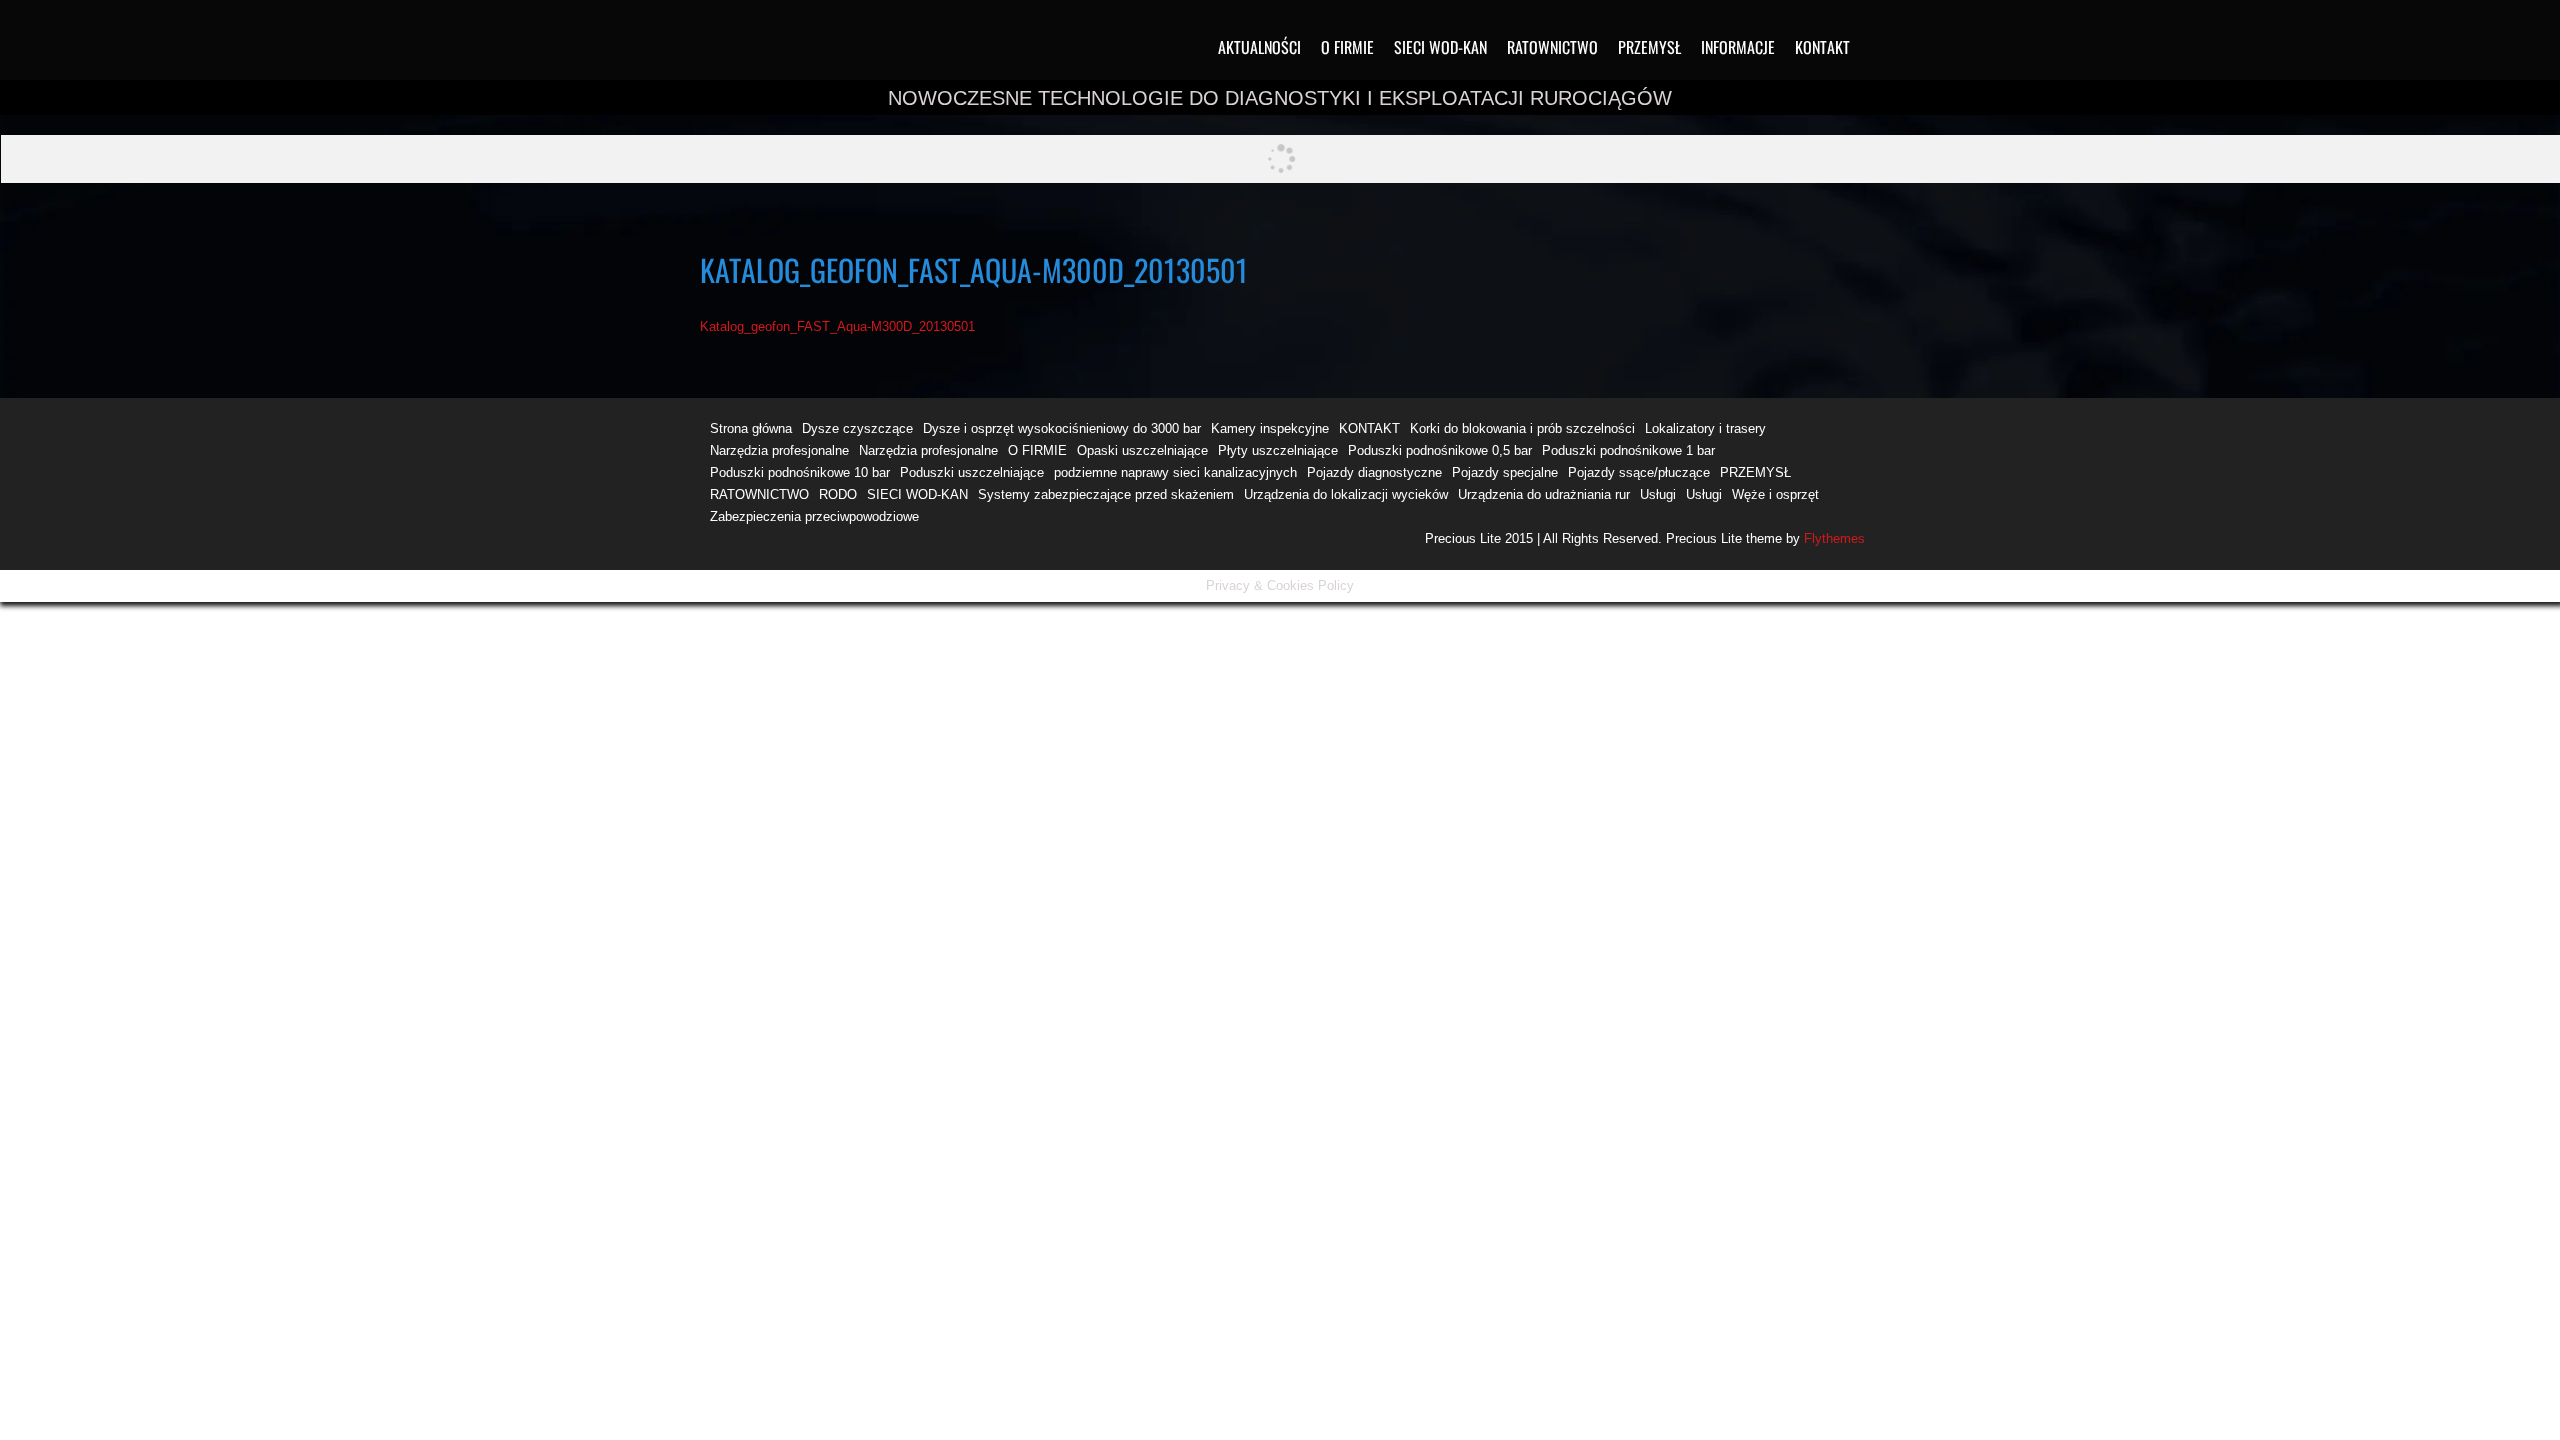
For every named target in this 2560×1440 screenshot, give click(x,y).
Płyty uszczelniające (1278, 450)
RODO (838, 494)
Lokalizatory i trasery (1705, 428)
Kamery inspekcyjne (1270, 428)
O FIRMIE (1347, 47)
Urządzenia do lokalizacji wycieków (1346, 494)
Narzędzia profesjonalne (779, 450)
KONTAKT (1822, 47)
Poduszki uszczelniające (972, 472)
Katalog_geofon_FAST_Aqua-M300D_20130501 (837, 326)
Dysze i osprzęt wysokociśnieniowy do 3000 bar (1062, 428)
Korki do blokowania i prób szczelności (1522, 428)
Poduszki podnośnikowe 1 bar (1628, 450)
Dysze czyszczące (857, 428)
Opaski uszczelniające (1142, 450)
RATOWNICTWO (1552, 47)
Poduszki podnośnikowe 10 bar (800, 472)
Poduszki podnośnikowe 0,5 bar (1440, 450)
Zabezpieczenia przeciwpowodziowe (814, 516)
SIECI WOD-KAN (1440, 47)
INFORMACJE (1738, 47)
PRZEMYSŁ (1649, 47)
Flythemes (1832, 538)
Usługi (1658, 494)
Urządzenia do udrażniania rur (1544, 494)
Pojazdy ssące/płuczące (1639, 472)
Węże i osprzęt (1775, 494)
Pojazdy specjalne (1505, 472)
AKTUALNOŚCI (1259, 47)
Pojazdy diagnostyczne (1374, 472)
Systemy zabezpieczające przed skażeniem (1106, 494)
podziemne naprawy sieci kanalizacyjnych (1175, 472)
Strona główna (751, 428)
